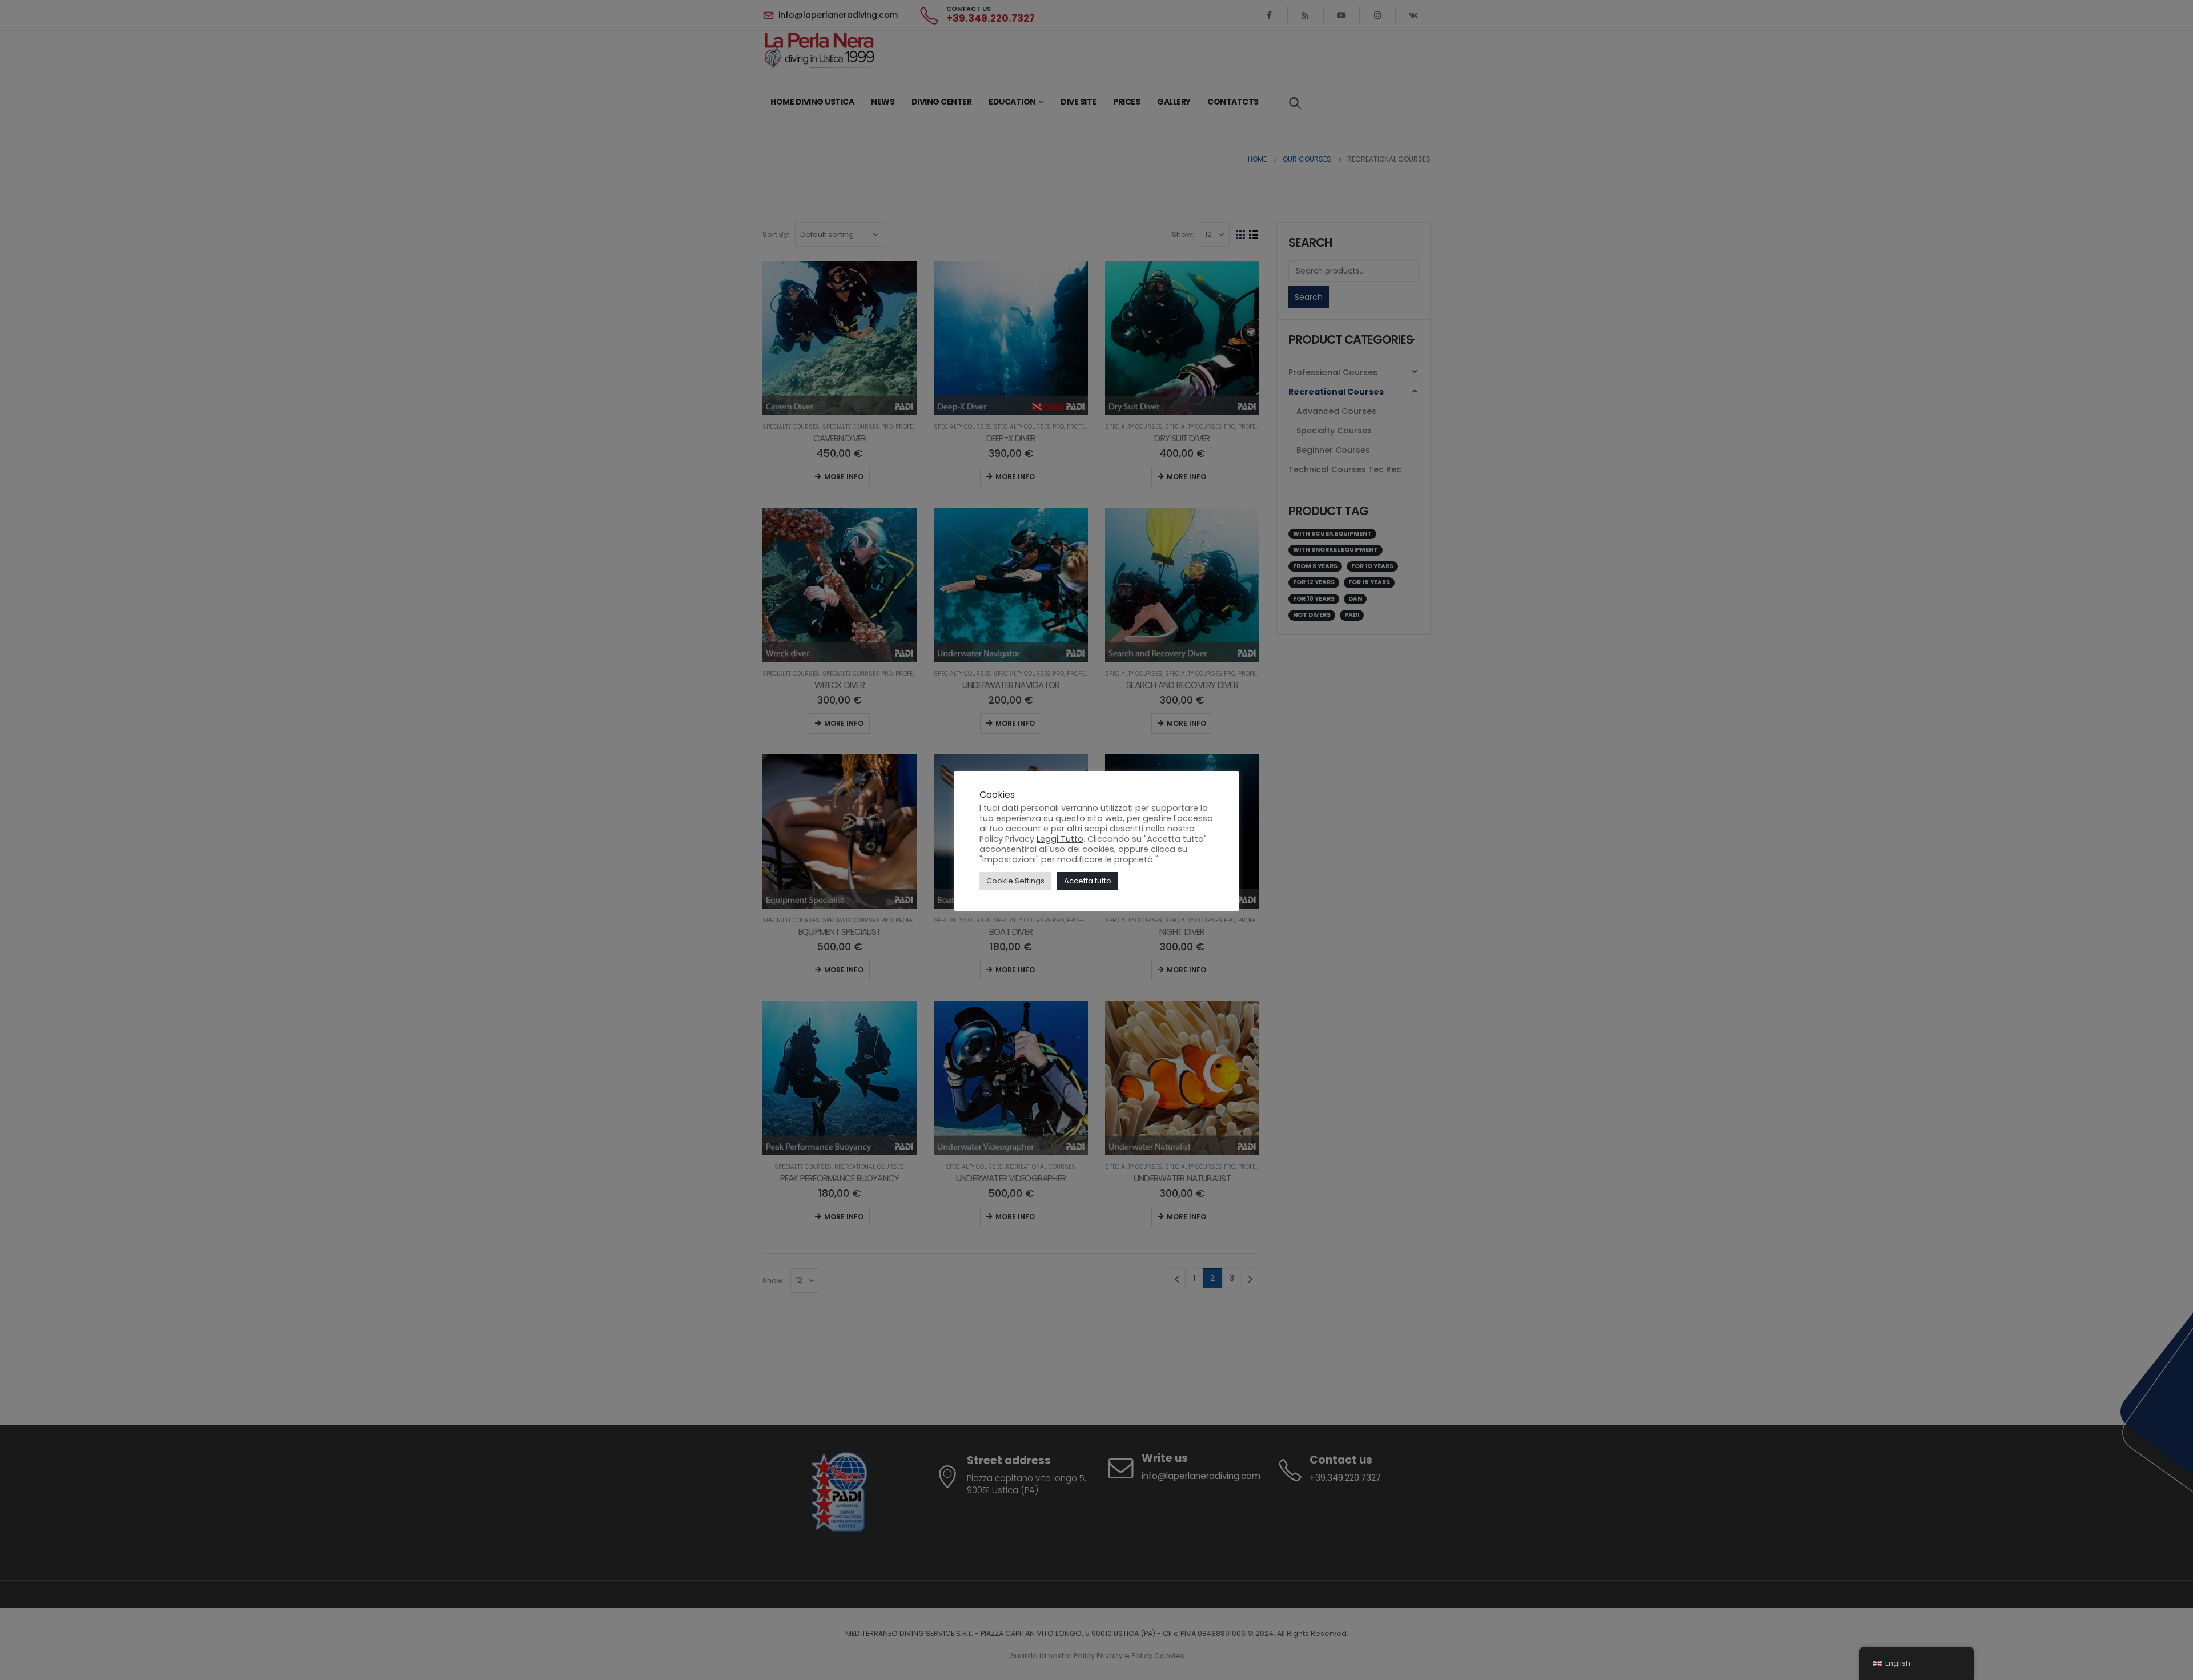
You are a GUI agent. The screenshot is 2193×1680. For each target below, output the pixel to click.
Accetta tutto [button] (1088, 881)
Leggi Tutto (1060, 839)
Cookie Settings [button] (1015, 881)
